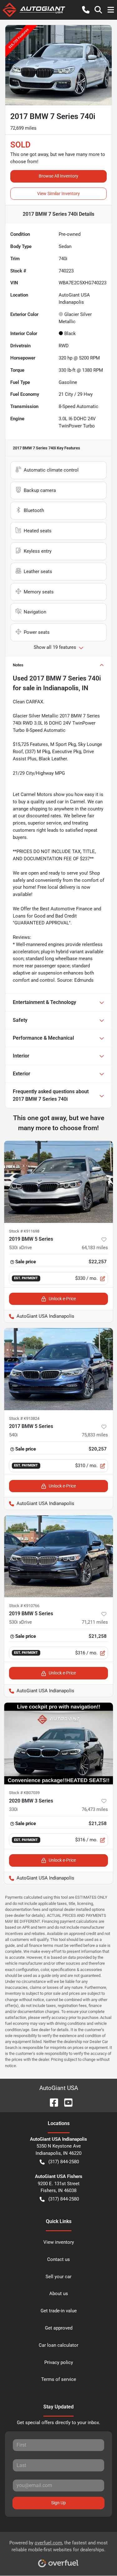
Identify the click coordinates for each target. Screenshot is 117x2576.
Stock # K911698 (24, 1231)
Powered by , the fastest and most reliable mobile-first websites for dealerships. (58, 2546)
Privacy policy (59, 2362)
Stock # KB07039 (24, 1793)
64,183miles (95, 1248)
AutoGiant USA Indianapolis (39, 1316)
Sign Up (58, 2503)
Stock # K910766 (24, 1606)
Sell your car (58, 2277)
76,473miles (95, 1809)
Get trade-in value (59, 2311)
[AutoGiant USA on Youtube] (66, 2102)
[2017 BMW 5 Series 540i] (58, 1369)
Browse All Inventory (58, 176)
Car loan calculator (58, 2345)
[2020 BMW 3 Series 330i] (58, 1744)
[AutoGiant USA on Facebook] (51, 2102)
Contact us (58, 2259)
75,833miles (95, 1435)
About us (59, 2294)
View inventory (59, 2242)
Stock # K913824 (24, 1418)
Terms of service (59, 2379)
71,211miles (95, 1622)
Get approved (59, 2328)
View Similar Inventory (58, 194)
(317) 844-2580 (64, 2162)
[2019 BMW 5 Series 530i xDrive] (58, 1182)
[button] (86, 10)
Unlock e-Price (62, 1299)
